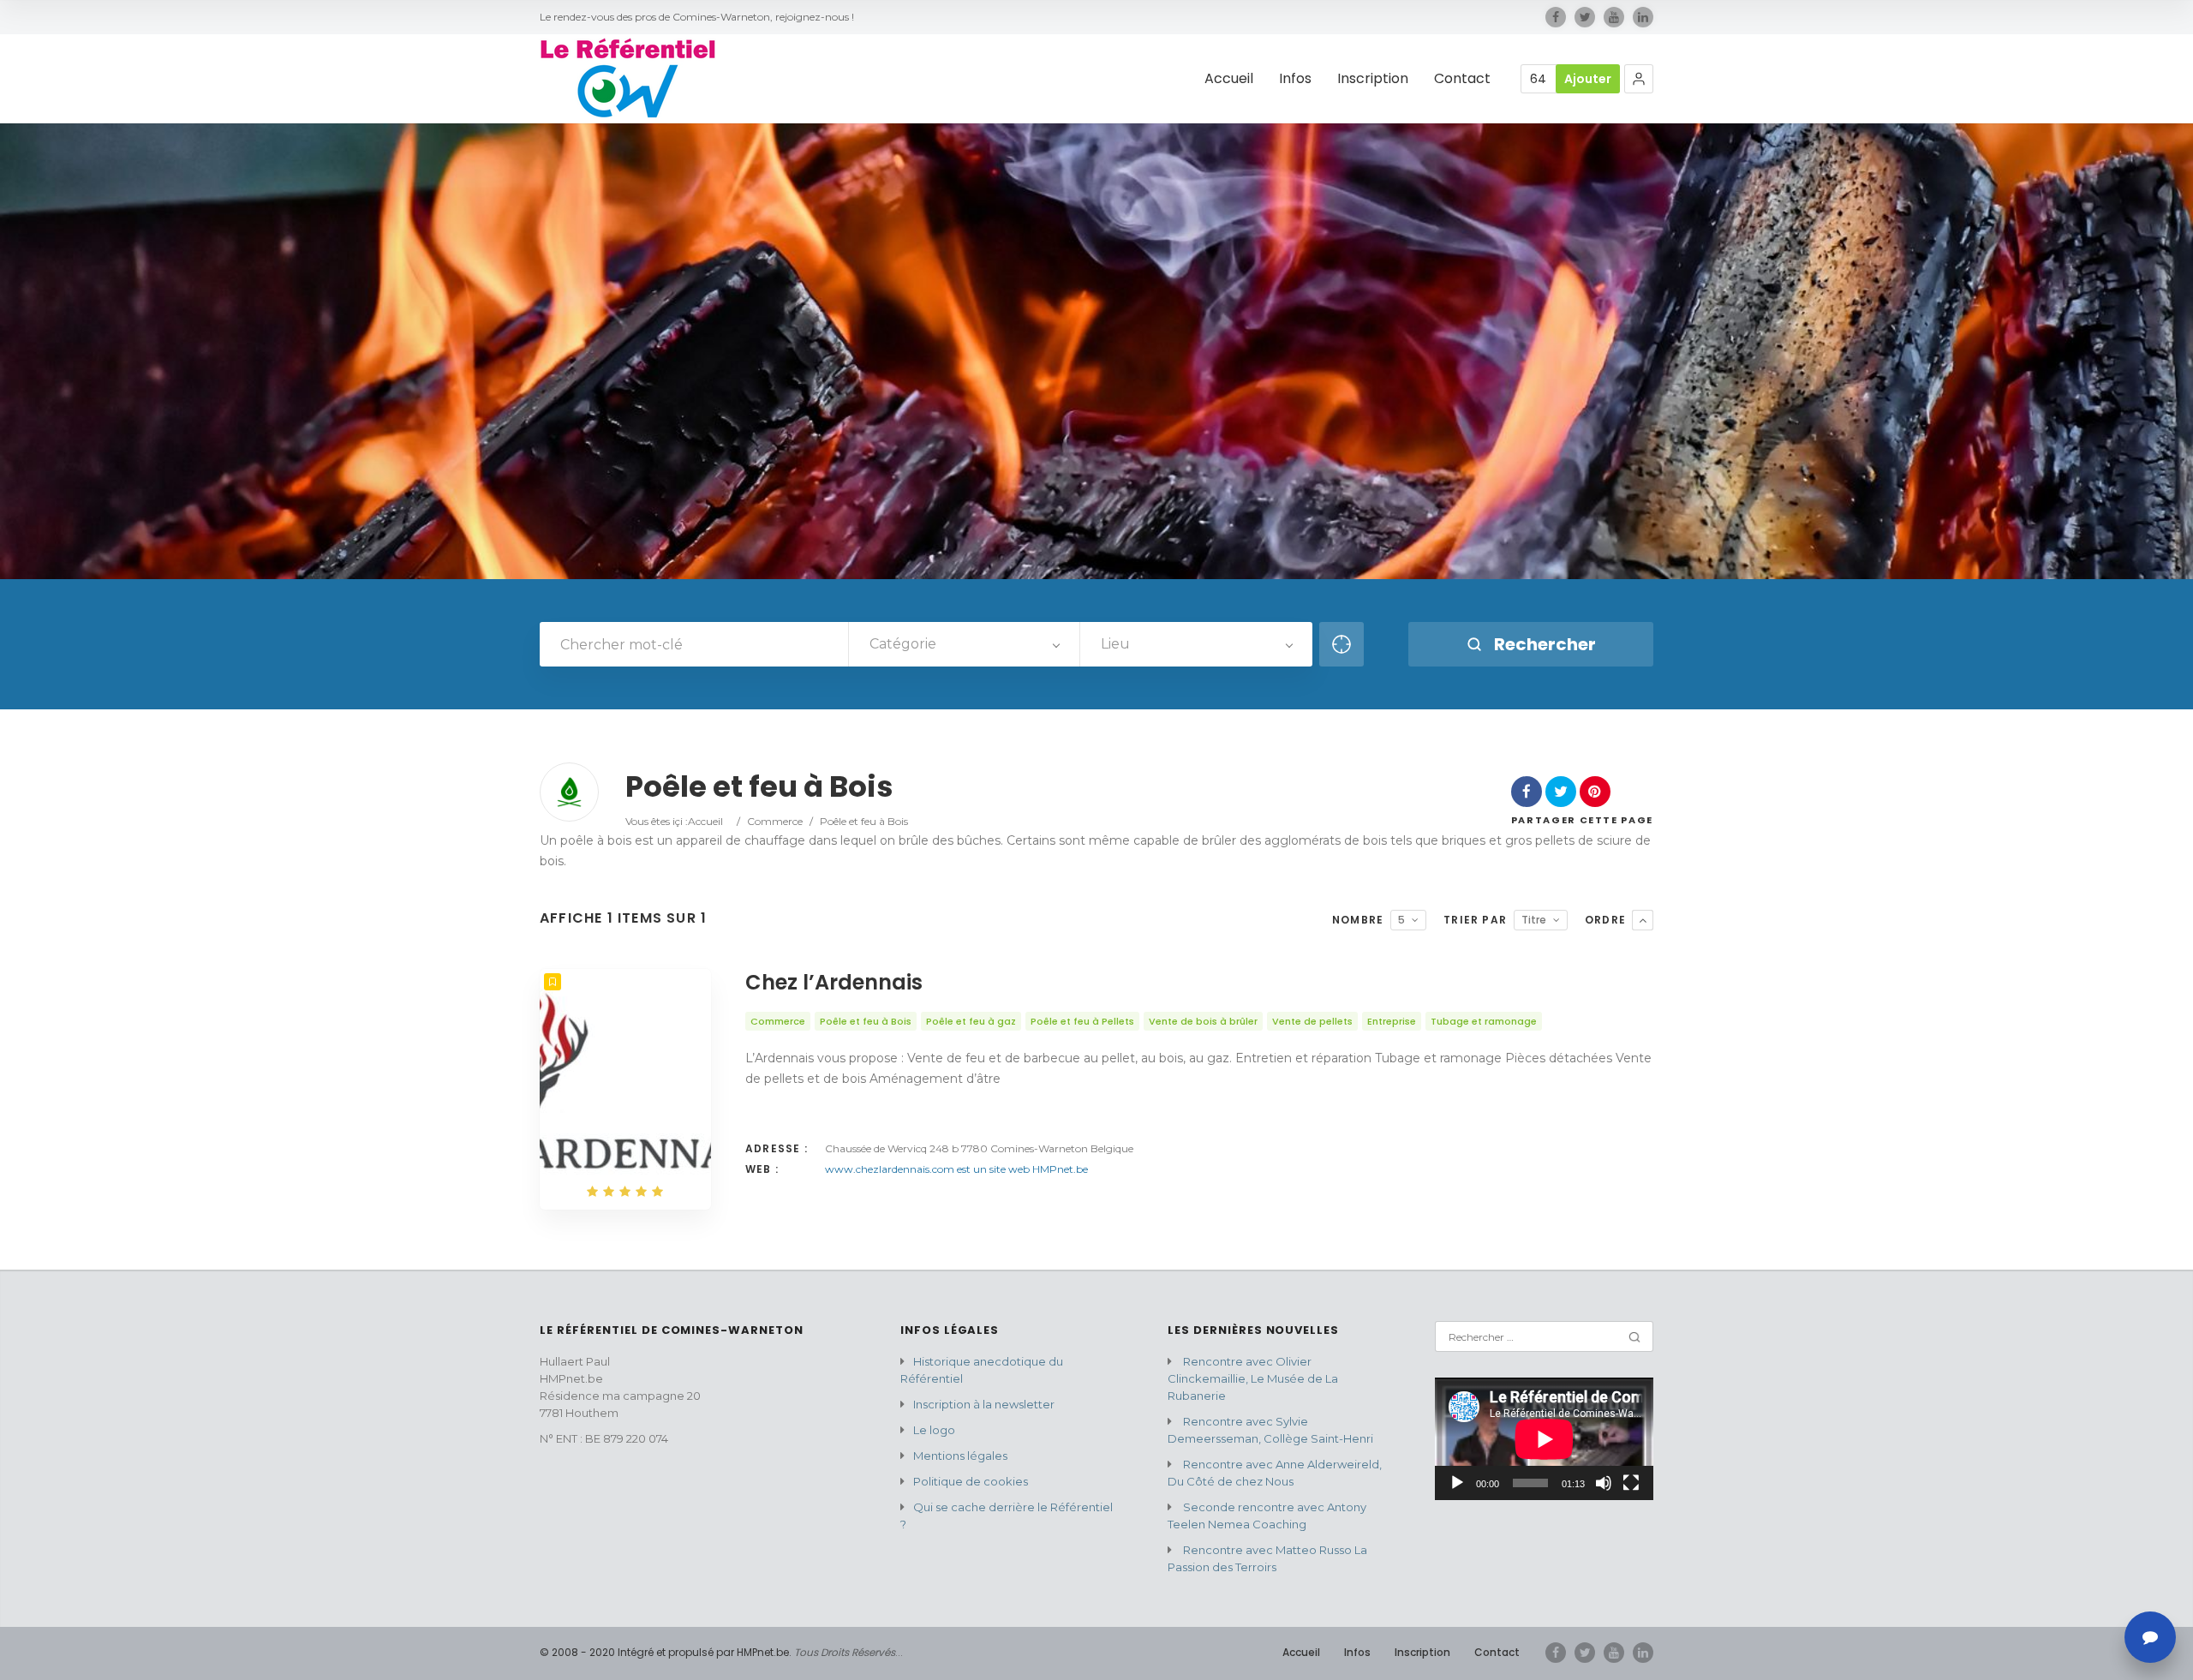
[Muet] (1604, 1483)
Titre (1534, 920)
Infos (1295, 79)
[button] (1639, 79)
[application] (1544, 1439)
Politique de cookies (971, 1481)
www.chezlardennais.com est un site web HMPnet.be (956, 1169)
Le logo (934, 1430)
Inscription (1373, 79)
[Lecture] (1457, 1483)
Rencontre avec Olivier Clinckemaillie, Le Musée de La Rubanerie (1253, 1378)
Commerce (775, 821)
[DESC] (1643, 920)
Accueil (1229, 79)
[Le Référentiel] (628, 79)
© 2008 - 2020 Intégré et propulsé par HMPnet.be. (666, 1652)
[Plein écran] (1631, 1483)
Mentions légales (960, 1456)
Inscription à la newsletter (984, 1404)
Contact (1462, 79)
